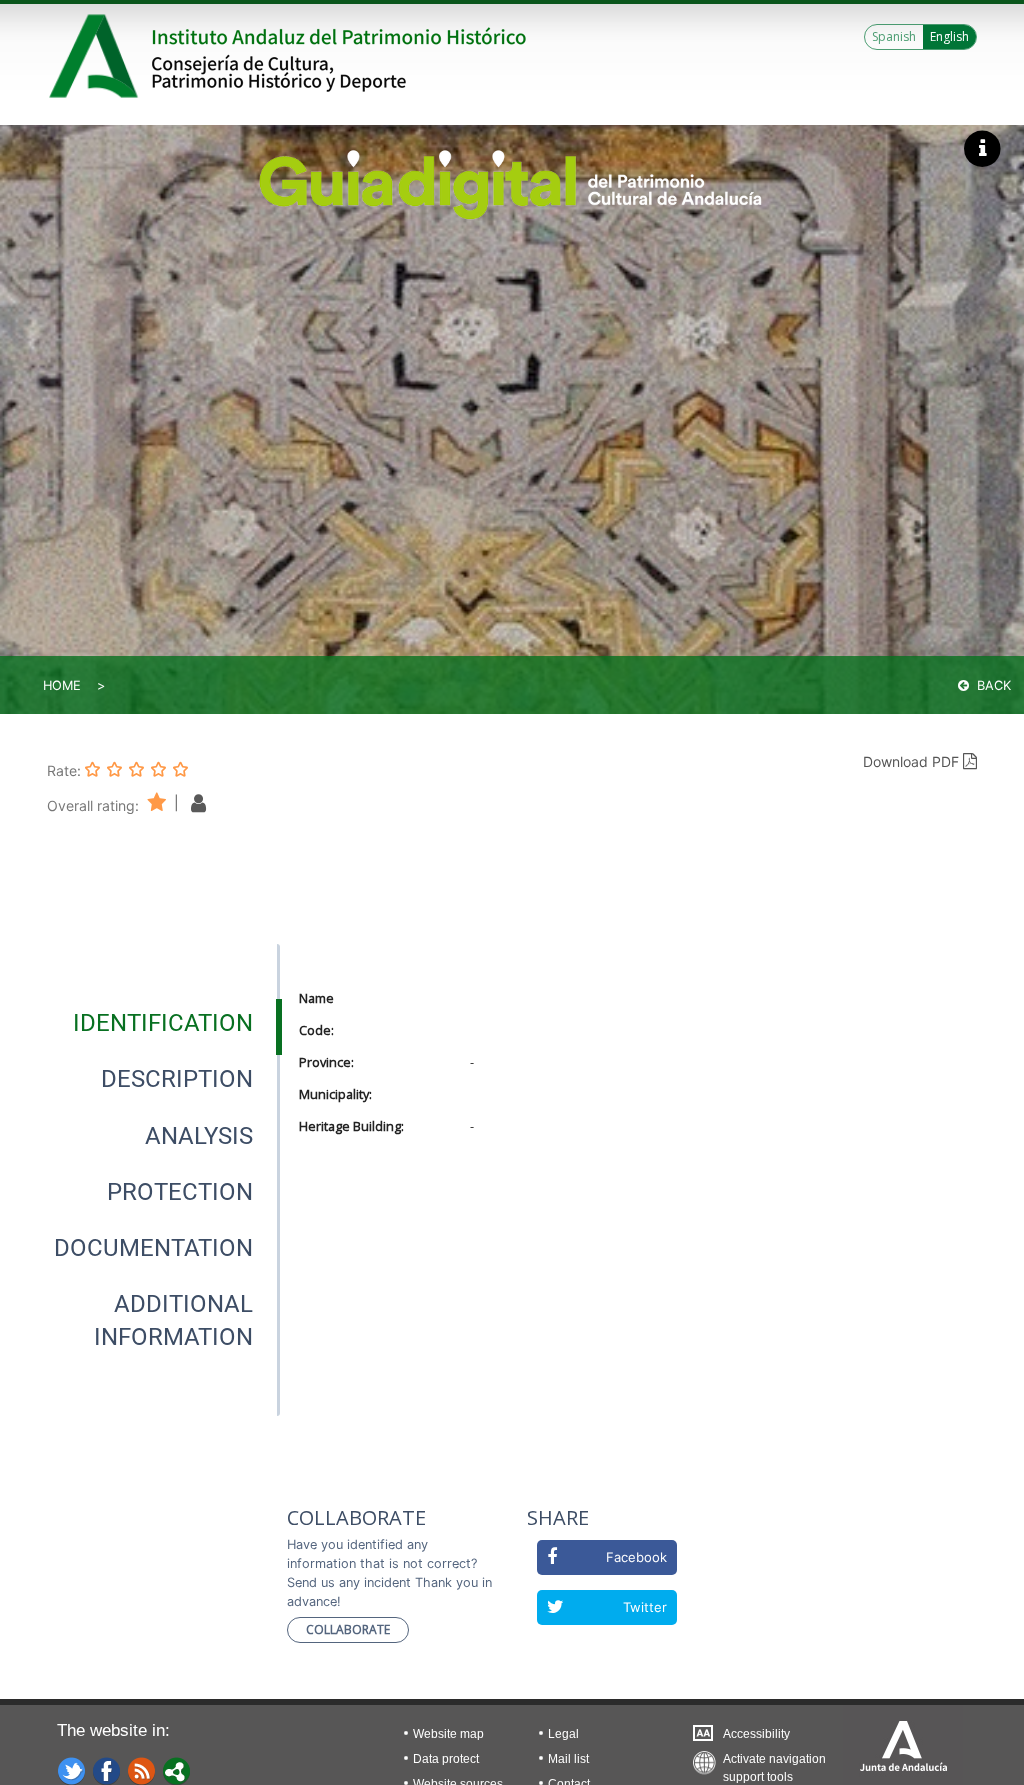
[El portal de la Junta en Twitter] (72, 1770)
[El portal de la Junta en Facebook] (107, 1770)
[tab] (163, 1023)
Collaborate (348, 1629)
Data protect (446, 1759)
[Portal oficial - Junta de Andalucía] (97, 56)
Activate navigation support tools (774, 1763)
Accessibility (756, 1734)
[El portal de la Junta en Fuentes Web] (142, 1770)
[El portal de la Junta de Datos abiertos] (177, 1770)
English (949, 36)
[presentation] (162, 1023)
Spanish (894, 36)
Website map (448, 1734)
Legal (563, 1734)
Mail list (568, 1759)
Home (62, 685)
